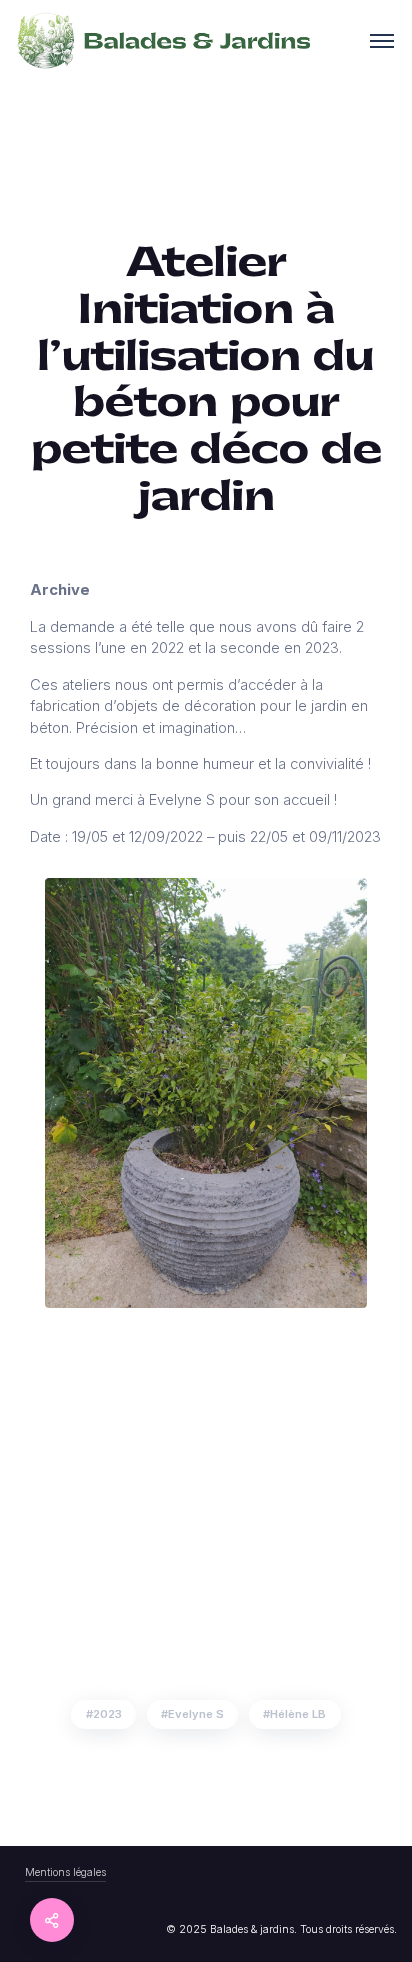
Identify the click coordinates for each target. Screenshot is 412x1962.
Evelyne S (196, 1714)
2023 (107, 1714)
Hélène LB (298, 1714)
